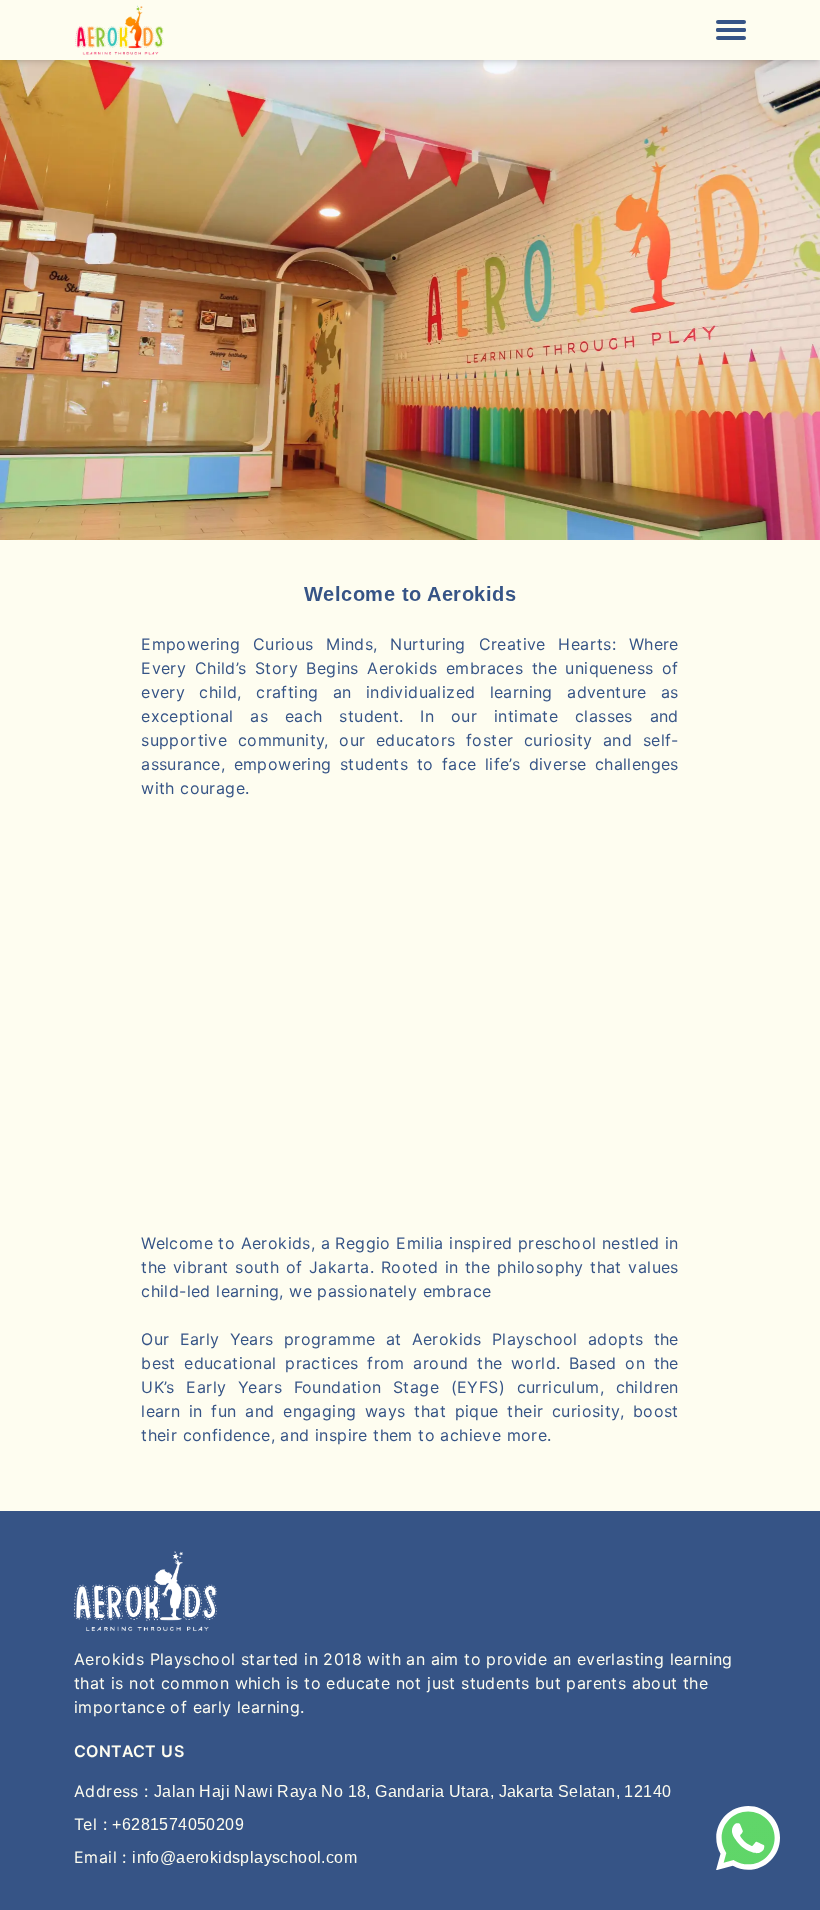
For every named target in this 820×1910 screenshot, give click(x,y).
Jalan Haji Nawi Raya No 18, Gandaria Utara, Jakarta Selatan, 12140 (412, 1791)
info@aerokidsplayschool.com (244, 1857)
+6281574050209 (178, 1824)
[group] (410, 300)
